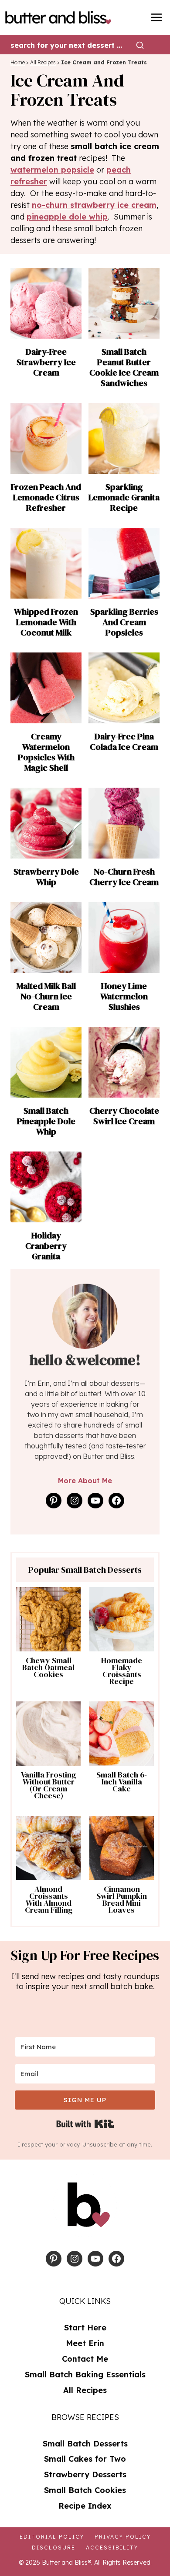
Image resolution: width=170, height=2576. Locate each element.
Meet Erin (85, 2343)
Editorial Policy (52, 2537)
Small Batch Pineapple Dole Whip (46, 1121)
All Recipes (43, 62)
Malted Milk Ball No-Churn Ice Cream (46, 996)
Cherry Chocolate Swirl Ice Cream (124, 1116)
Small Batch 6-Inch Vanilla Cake (122, 1782)
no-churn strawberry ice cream (94, 205)
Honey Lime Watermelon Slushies (124, 996)
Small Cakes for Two (85, 2459)
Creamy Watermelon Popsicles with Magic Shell (46, 752)
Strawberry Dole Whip (46, 877)
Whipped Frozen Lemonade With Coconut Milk (46, 622)
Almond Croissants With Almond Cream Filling (49, 1900)
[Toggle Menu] (156, 17)
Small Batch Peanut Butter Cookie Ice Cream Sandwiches (124, 367)
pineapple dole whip (67, 217)
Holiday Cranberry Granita (46, 1246)
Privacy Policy (123, 2537)
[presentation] (46, 303)
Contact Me (85, 2359)
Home (18, 62)
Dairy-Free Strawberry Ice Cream (46, 362)
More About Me (85, 1481)
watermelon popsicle (52, 170)
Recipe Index (85, 2506)
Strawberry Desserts (85, 2474)
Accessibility (112, 2548)
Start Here (85, 2328)
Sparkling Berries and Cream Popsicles (124, 622)
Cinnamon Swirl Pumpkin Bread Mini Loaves (122, 1900)
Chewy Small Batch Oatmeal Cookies (48, 1667)
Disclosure (54, 2548)
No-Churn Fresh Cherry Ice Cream (124, 877)
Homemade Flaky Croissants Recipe (122, 1671)
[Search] (140, 45)
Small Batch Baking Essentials (85, 2375)
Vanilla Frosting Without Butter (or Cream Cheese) (48, 1785)
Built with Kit (85, 2124)
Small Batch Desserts (85, 2444)
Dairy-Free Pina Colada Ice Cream (124, 742)
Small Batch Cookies (85, 2490)
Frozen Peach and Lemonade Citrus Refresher (46, 497)
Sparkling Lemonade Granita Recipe (124, 497)
